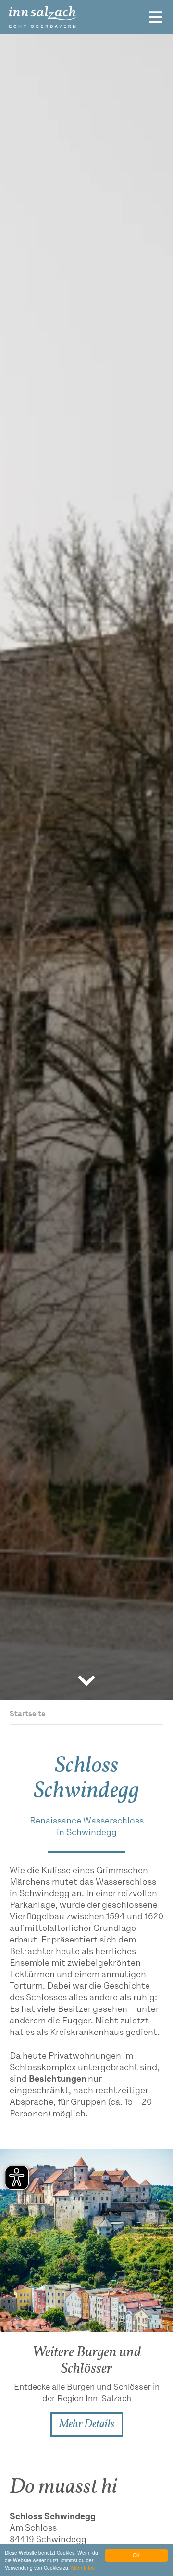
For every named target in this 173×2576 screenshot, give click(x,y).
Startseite (27, 1714)
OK (136, 2555)
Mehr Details (87, 2424)
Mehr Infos (83, 2568)
